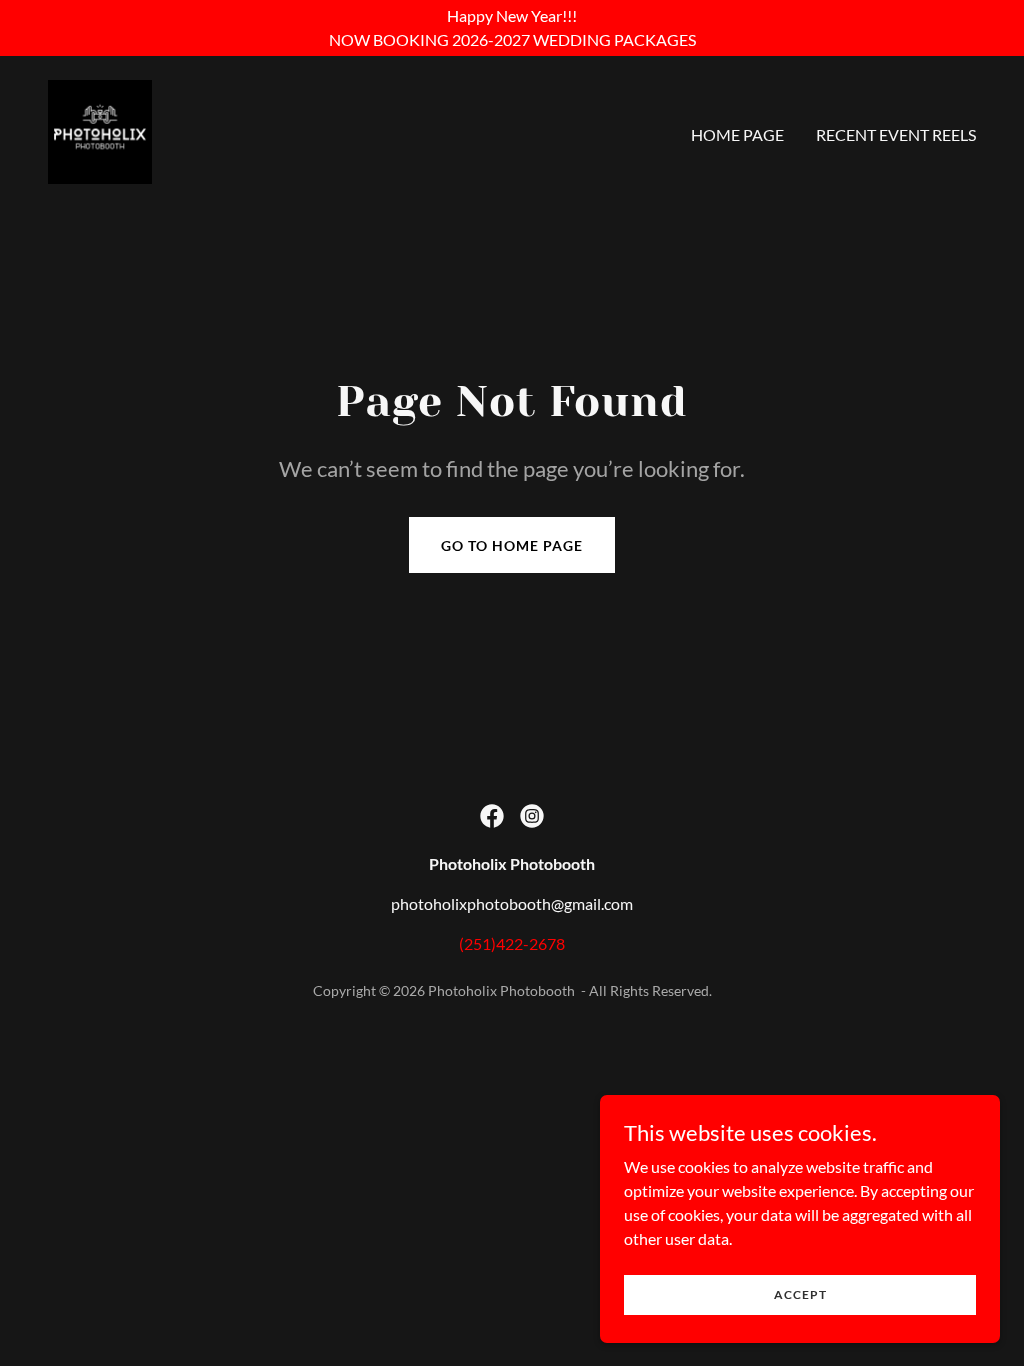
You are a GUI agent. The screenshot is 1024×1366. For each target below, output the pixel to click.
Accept (800, 1294)
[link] (100, 129)
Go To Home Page (512, 545)
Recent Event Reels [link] (896, 134)
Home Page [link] (737, 134)
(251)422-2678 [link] (512, 943)
